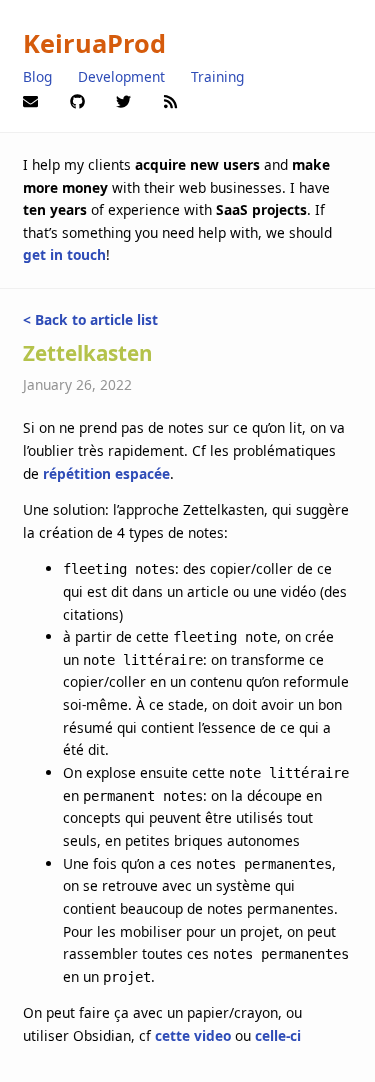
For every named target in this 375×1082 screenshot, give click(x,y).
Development (121, 76)
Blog (37, 76)
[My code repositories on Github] (77, 99)
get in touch (64, 254)
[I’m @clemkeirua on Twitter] (123, 99)
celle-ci (278, 1035)
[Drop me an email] (30, 99)
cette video (193, 1035)
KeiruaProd (94, 43)
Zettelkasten (88, 353)
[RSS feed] (170, 99)
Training (217, 76)
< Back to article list (90, 319)
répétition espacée (106, 473)
